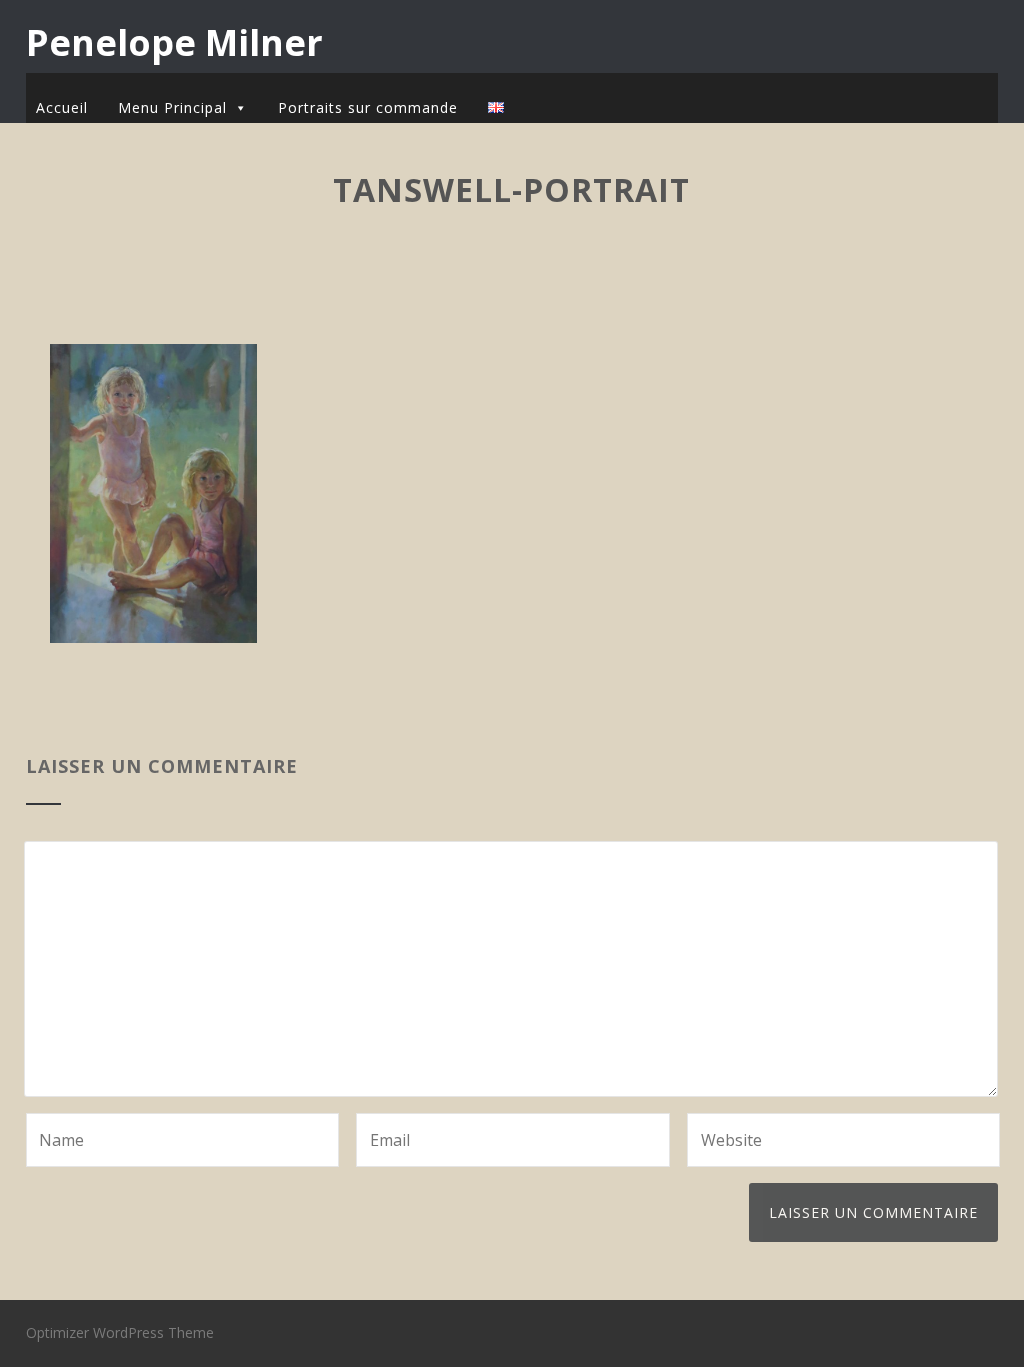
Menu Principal (172, 107)
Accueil (62, 107)
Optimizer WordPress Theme (120, 1332)
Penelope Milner (174, 42)
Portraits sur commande (368, 107)
